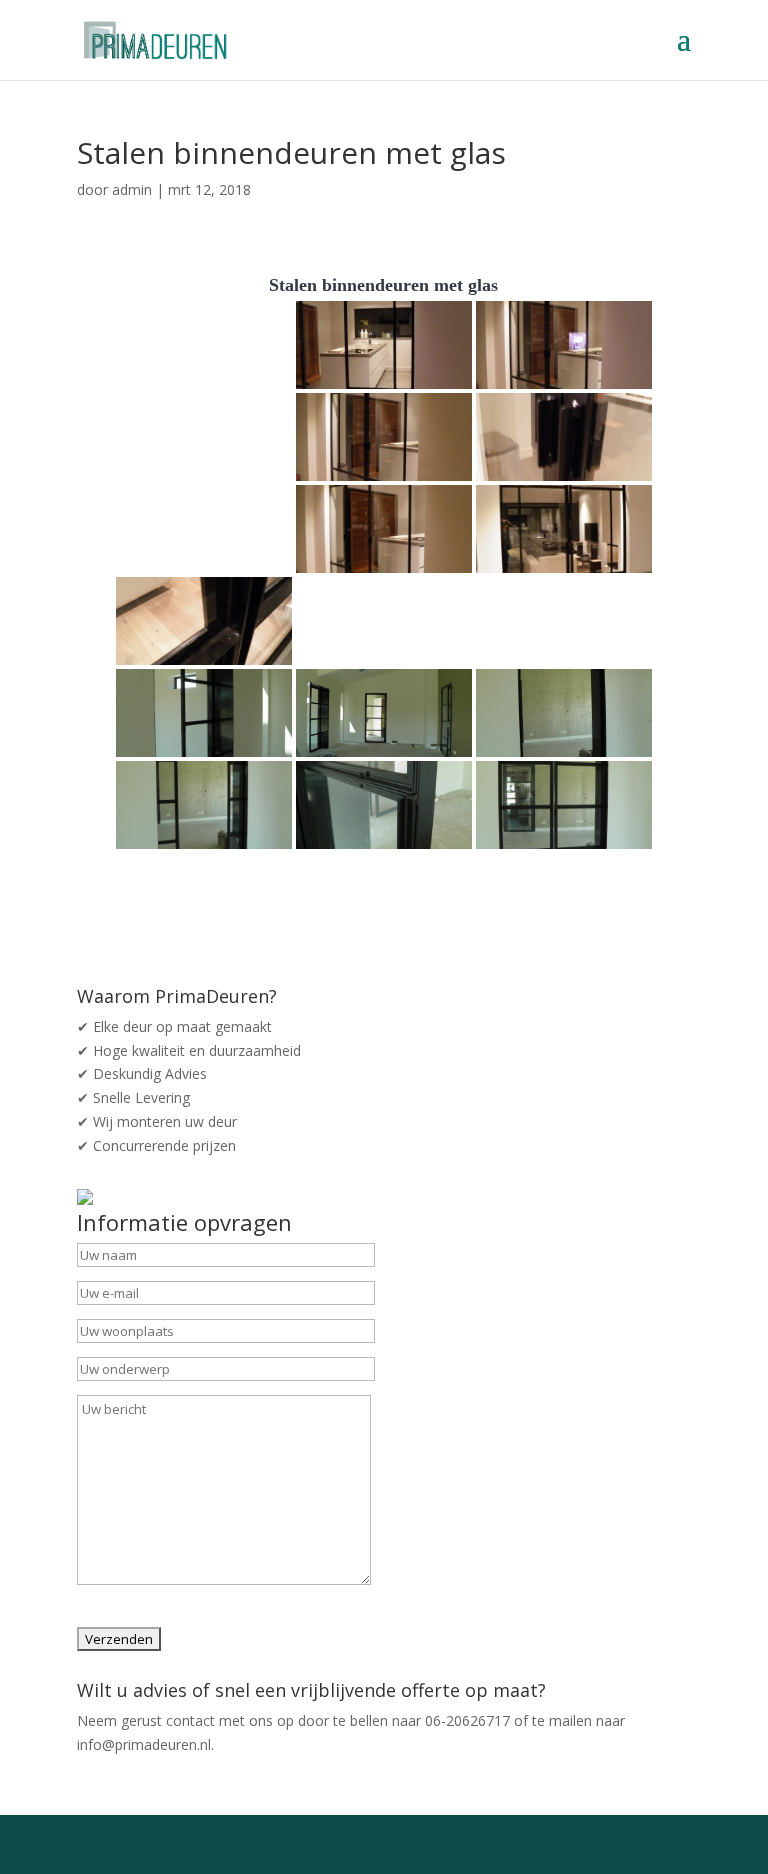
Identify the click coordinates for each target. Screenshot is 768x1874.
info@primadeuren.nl (144, 1744)
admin (132, 189)
